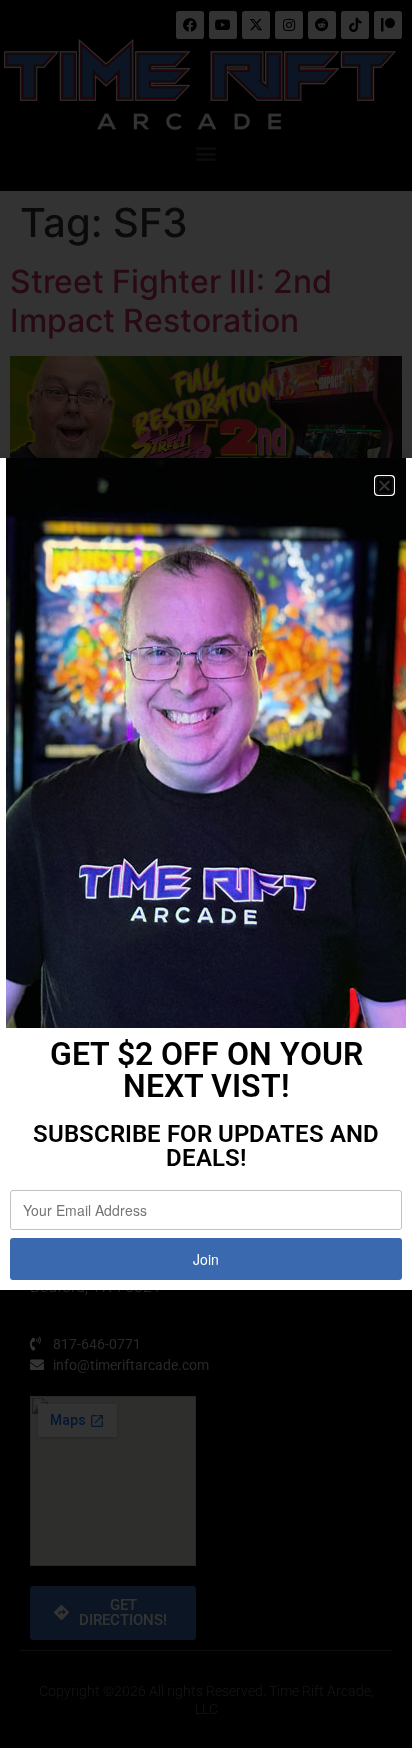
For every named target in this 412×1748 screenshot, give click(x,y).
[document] (206, 874)
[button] (384, 485)
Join (206, 1259)
